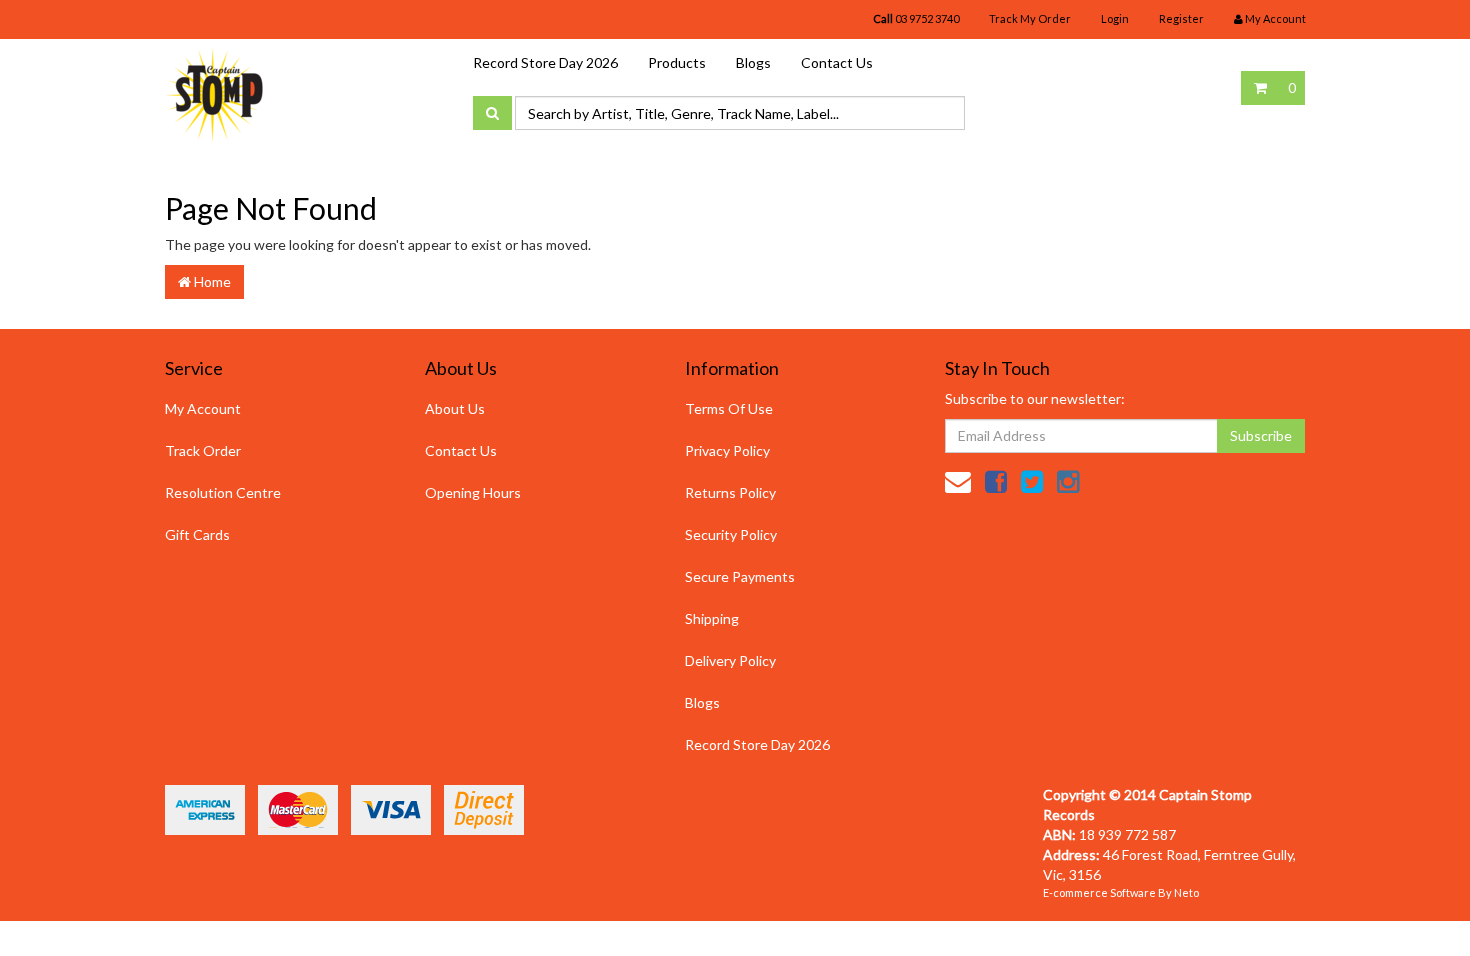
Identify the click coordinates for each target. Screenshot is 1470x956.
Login (1115, 18)
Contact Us (837, 62)
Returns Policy (730, 492)
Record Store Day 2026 (545, 62)
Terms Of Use (729, 408)
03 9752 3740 (916, 18)
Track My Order (1030, 18)
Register (1181, 18)
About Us (455, 408)
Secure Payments (740, 576)
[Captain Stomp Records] (215, 93)
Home (211, 281)
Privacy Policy (727, 450)
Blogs (753, 62)
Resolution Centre (223, 492)
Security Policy (731, 534)
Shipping (712, 618)
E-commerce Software (1099, 892)
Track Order (203, 450)
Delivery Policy (730, 660)
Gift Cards (197, 534)
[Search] (492, 113)
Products (677, 62)
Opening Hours (473, 492)
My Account (203, 408)
